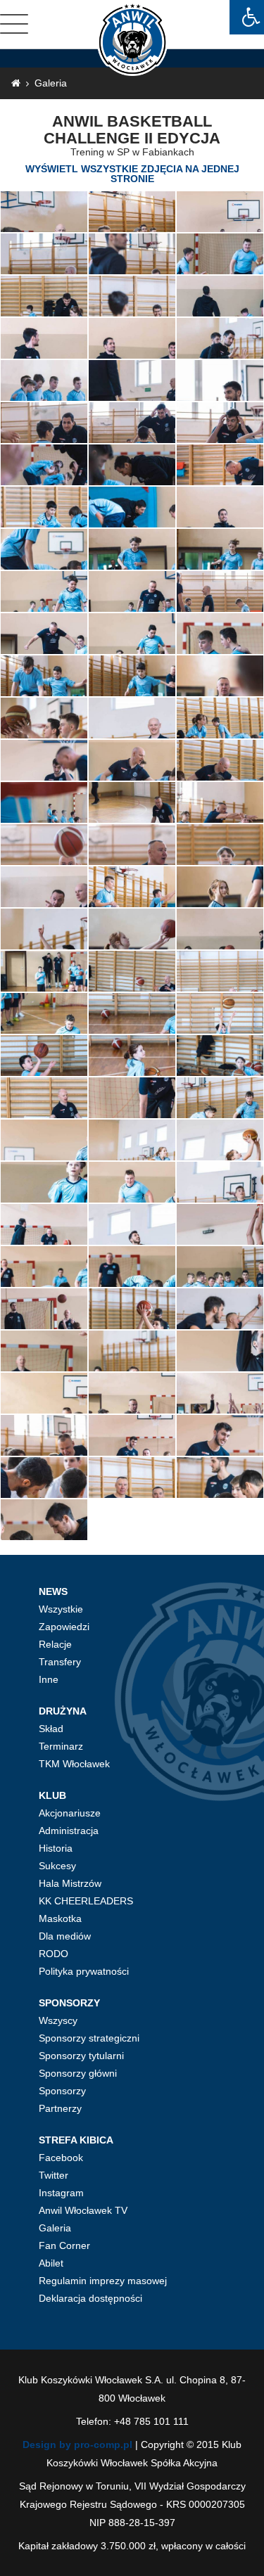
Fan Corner (64, 2245)
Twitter (54, 2175)
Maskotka (60, 1918)
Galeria (51, 83)
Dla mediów (65, 1936)
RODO (54, 1954)
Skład (51, 1729)
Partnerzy (60, 2108)
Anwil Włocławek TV (83, 2210)
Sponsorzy (62, 2091)
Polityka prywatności (84, 1971)
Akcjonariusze (70, 1813)
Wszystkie (61, 1609)
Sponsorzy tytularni (81, 2056)
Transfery (60, 1662)
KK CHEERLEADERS (86, 1901)
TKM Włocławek (74, 1764)
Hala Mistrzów (70, 1883)
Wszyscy (58, 2020)
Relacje (55, 1644)
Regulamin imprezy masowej (103, 2281)
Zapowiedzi (64, 1627)
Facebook (61, 2158)
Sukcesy (57, 1866)
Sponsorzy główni (78, 2073)
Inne (49, 1679)
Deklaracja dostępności (90, 2298)
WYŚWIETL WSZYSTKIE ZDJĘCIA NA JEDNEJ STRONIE (132, 174)
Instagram (61, 2193)
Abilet (51, 2263)
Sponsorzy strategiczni (89, 2038)
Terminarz (61, 1746)
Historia (56, 1848)
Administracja (69, 1831)
